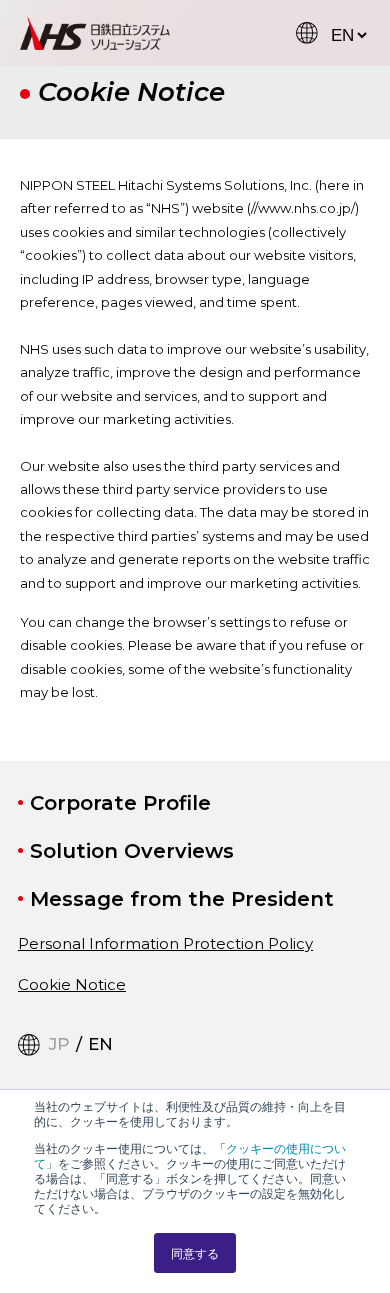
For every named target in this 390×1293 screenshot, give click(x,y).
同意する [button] (195, 1252)
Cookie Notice (72, 984)
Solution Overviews (132, 851)
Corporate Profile (120, 803)
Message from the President (182, 899)
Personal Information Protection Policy (165, 943)
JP (59, 1044)
